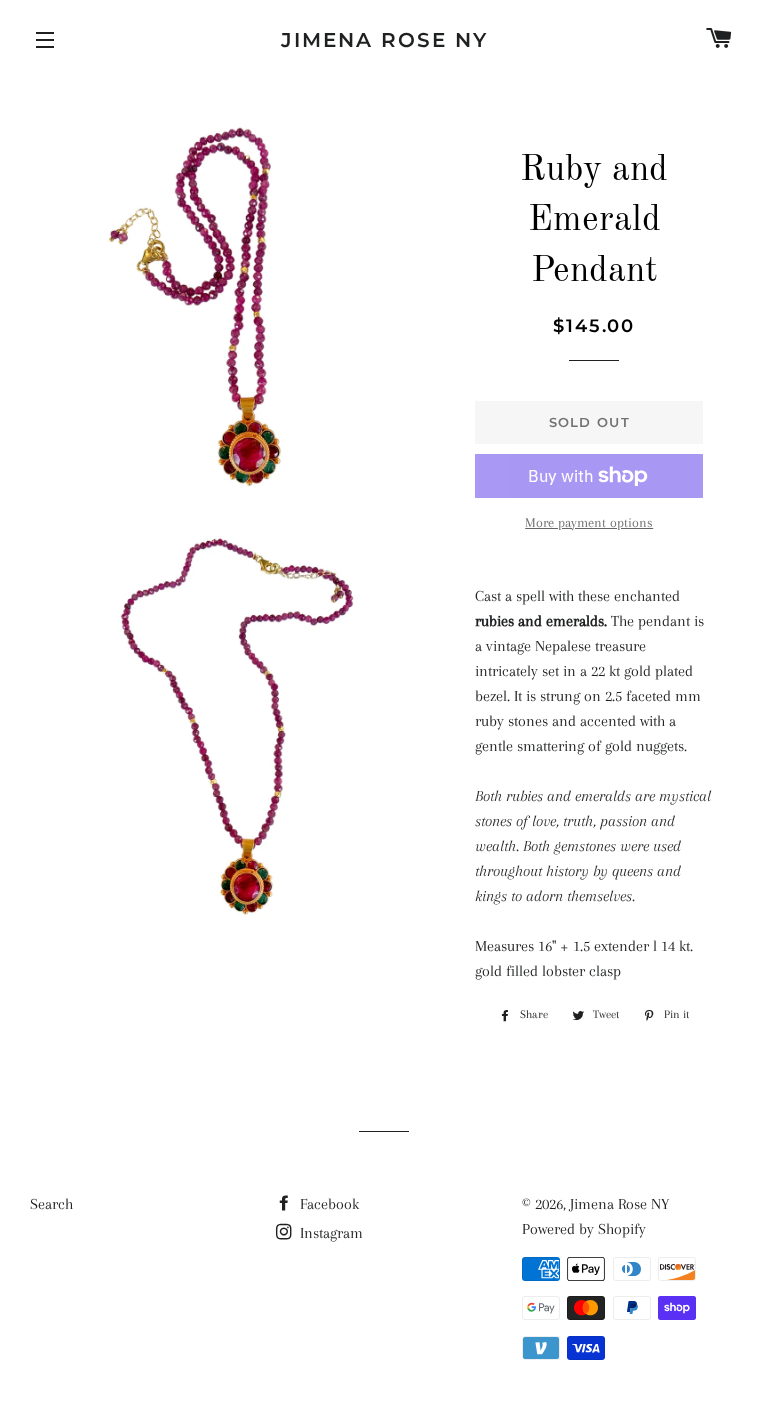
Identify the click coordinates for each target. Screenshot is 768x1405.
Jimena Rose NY (384, 40)
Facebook (327, 1204)
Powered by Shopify (584, 1229)
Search (51, 1204)
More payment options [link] (589, 522)
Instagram (329, 1233)
